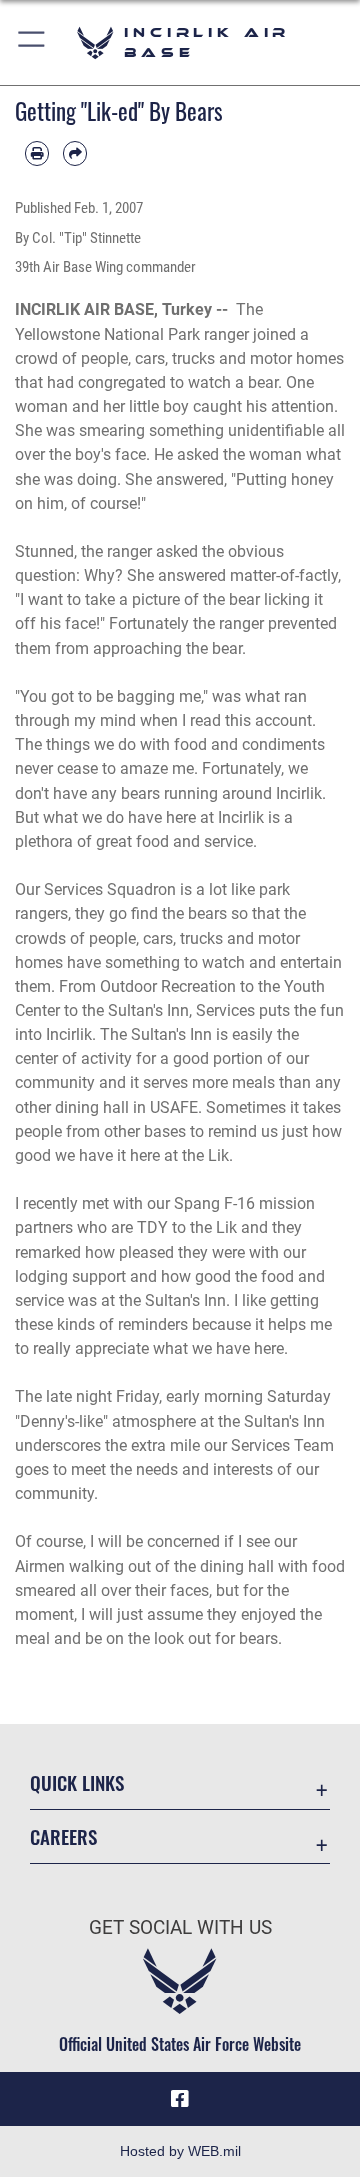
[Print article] (37, 153)
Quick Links (77, 1782)
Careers (63, 1836)
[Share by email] (75, 153)
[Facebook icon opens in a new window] (180, 2099)
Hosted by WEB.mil (180, 2151)
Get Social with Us (180, 1927)
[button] (32, 42)
